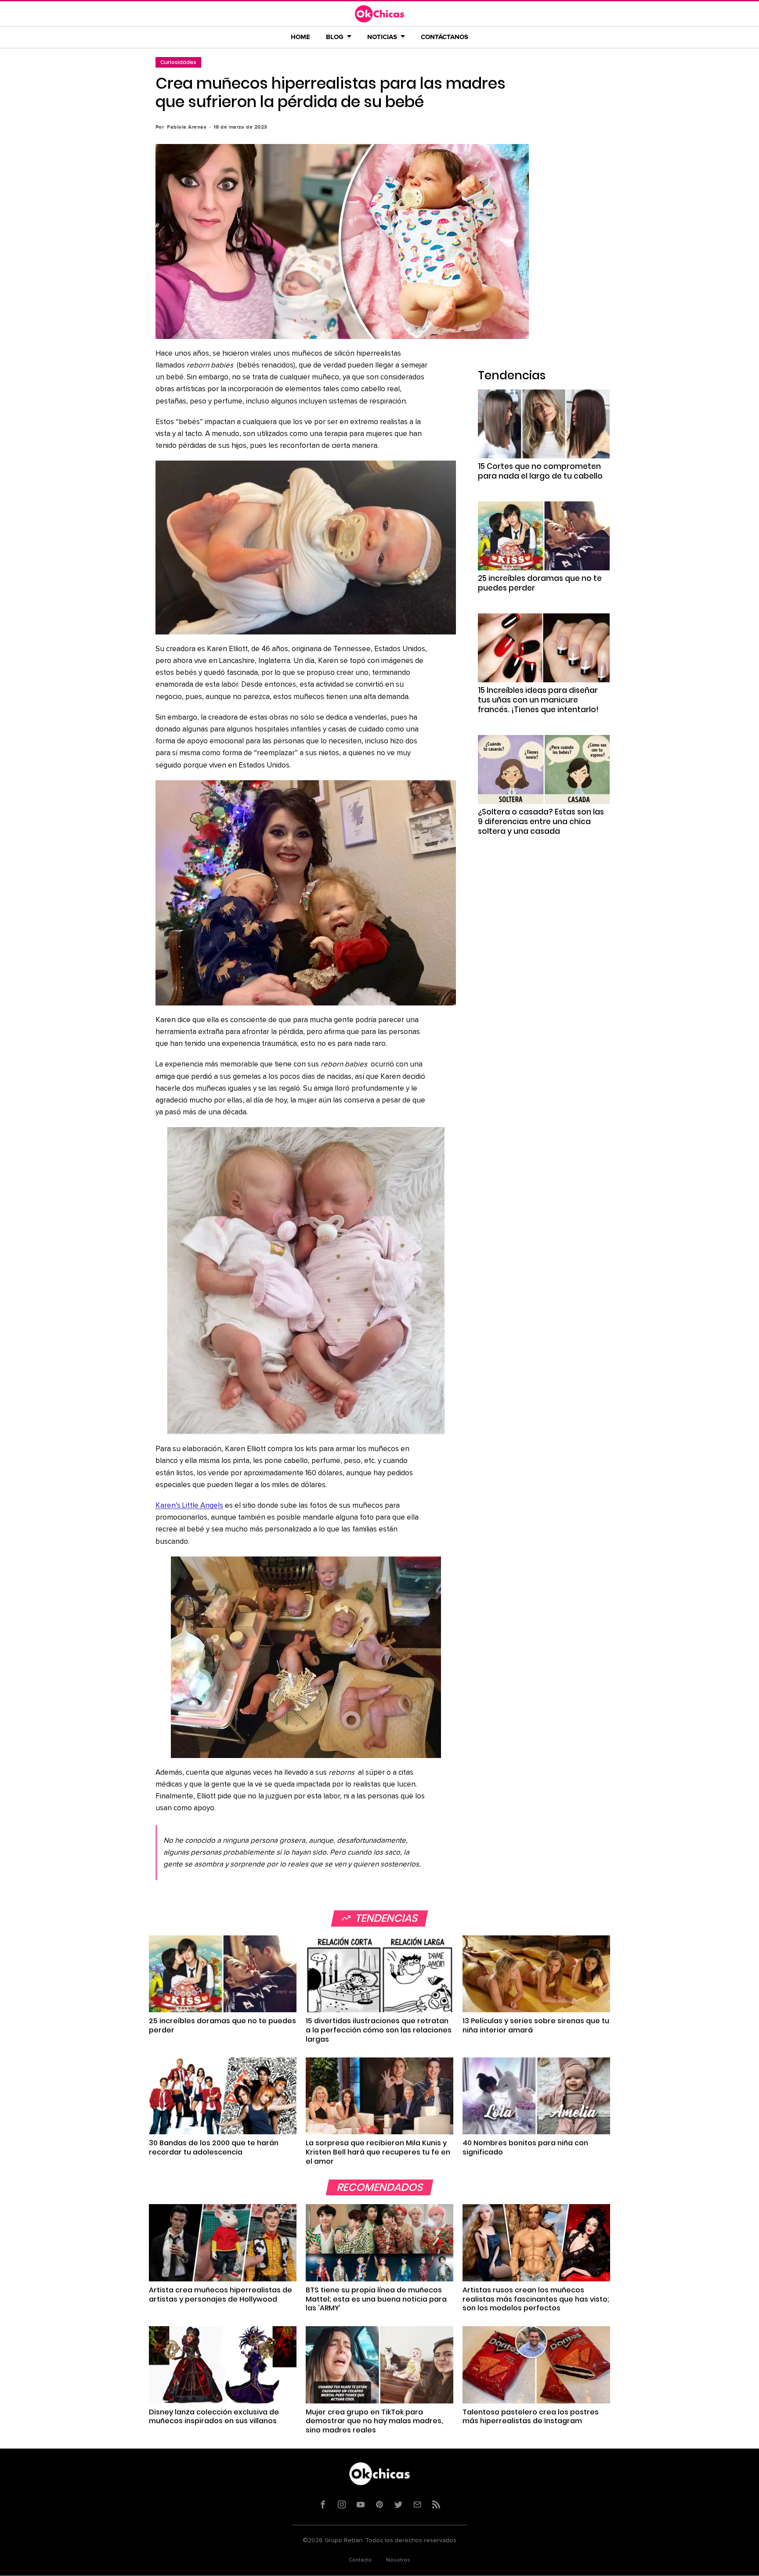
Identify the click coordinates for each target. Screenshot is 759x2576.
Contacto (360, 2560)
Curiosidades (178, 62)
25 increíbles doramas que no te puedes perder (540, 583)
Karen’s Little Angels (189, 1506)
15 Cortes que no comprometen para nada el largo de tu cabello (540, 471)
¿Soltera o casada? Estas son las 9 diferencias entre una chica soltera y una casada (541, 821)
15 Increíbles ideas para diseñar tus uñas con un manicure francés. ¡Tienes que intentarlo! (538, 700)
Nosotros (398, 2560)
